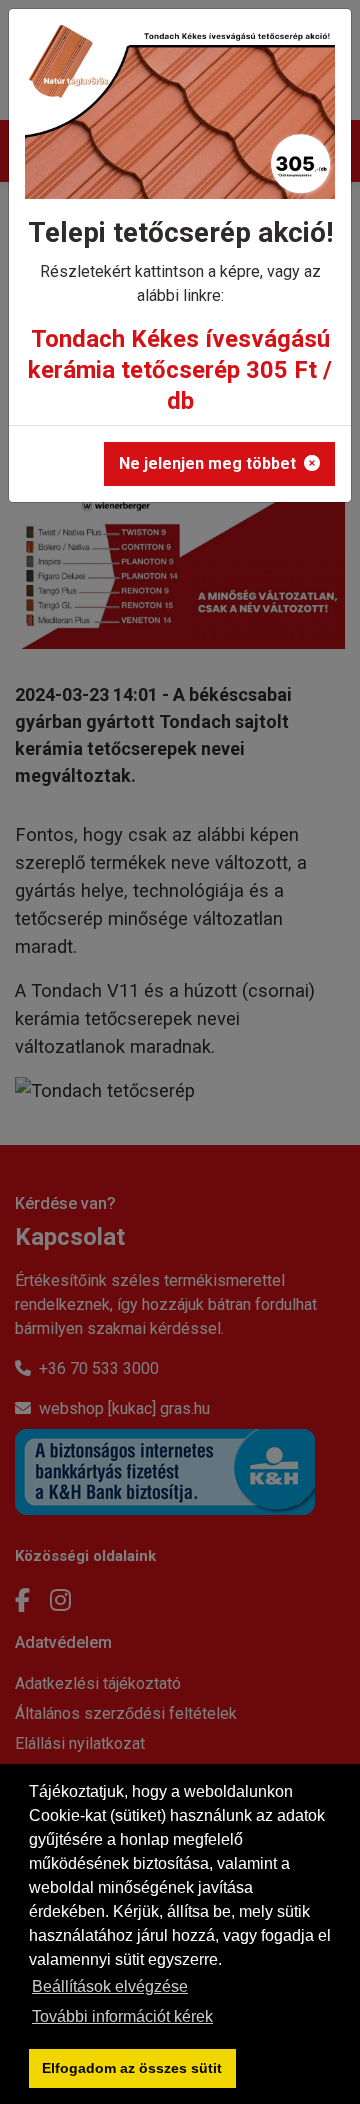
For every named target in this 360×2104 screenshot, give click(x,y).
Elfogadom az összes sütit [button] (132, 2068)
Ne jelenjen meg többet (207, 463)
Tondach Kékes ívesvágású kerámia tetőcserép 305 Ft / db (180, 370)
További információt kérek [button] (122, 2016)
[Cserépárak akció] (180, 118)
